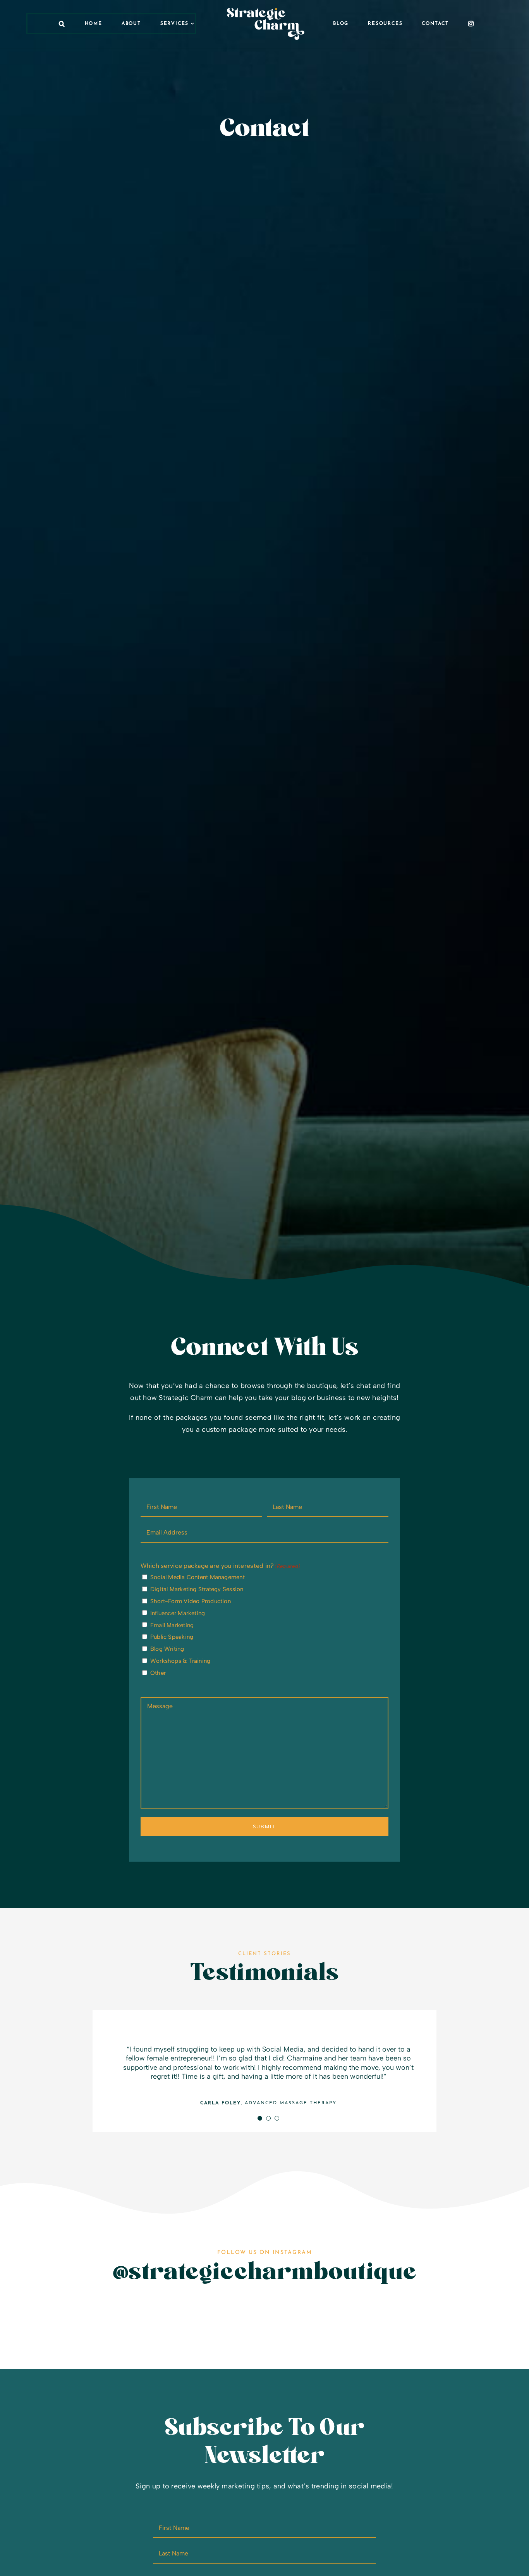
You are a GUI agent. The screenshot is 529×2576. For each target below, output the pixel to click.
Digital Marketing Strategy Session (197, 1589)
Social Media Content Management (198, 1577)
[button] (62, 24)
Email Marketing (172, 1625)
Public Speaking (172, 1637)
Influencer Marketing (178, 1613)
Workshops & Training (180, 1661)
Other (158, 1673)
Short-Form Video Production (191, 1601)
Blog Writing (167, 1649)
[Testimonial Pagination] (260, 2118)
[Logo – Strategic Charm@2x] (266, 11)
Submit (264, 1827)
